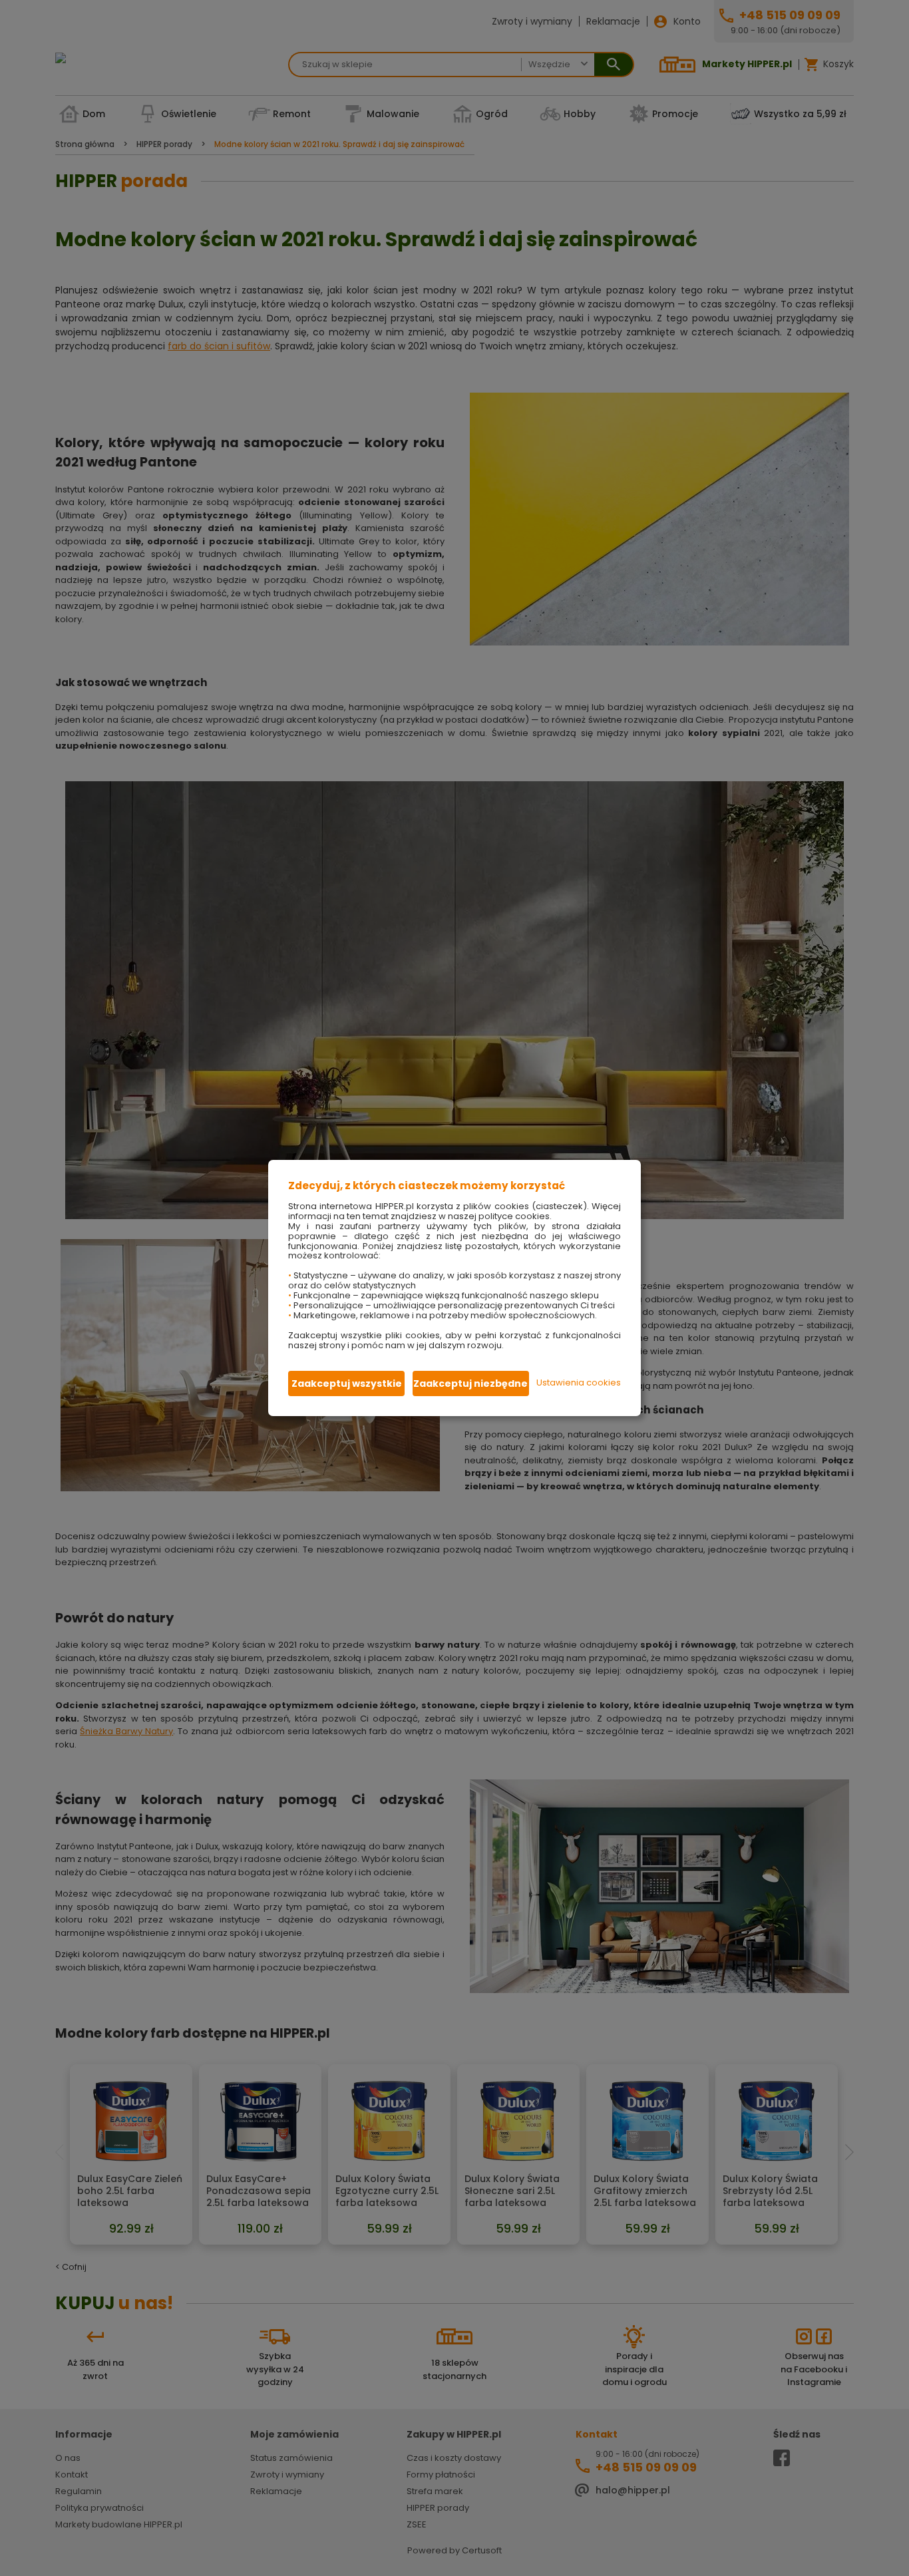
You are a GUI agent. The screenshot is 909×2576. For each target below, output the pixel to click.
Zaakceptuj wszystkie (347, 1383)
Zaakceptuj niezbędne (470, 1383)
